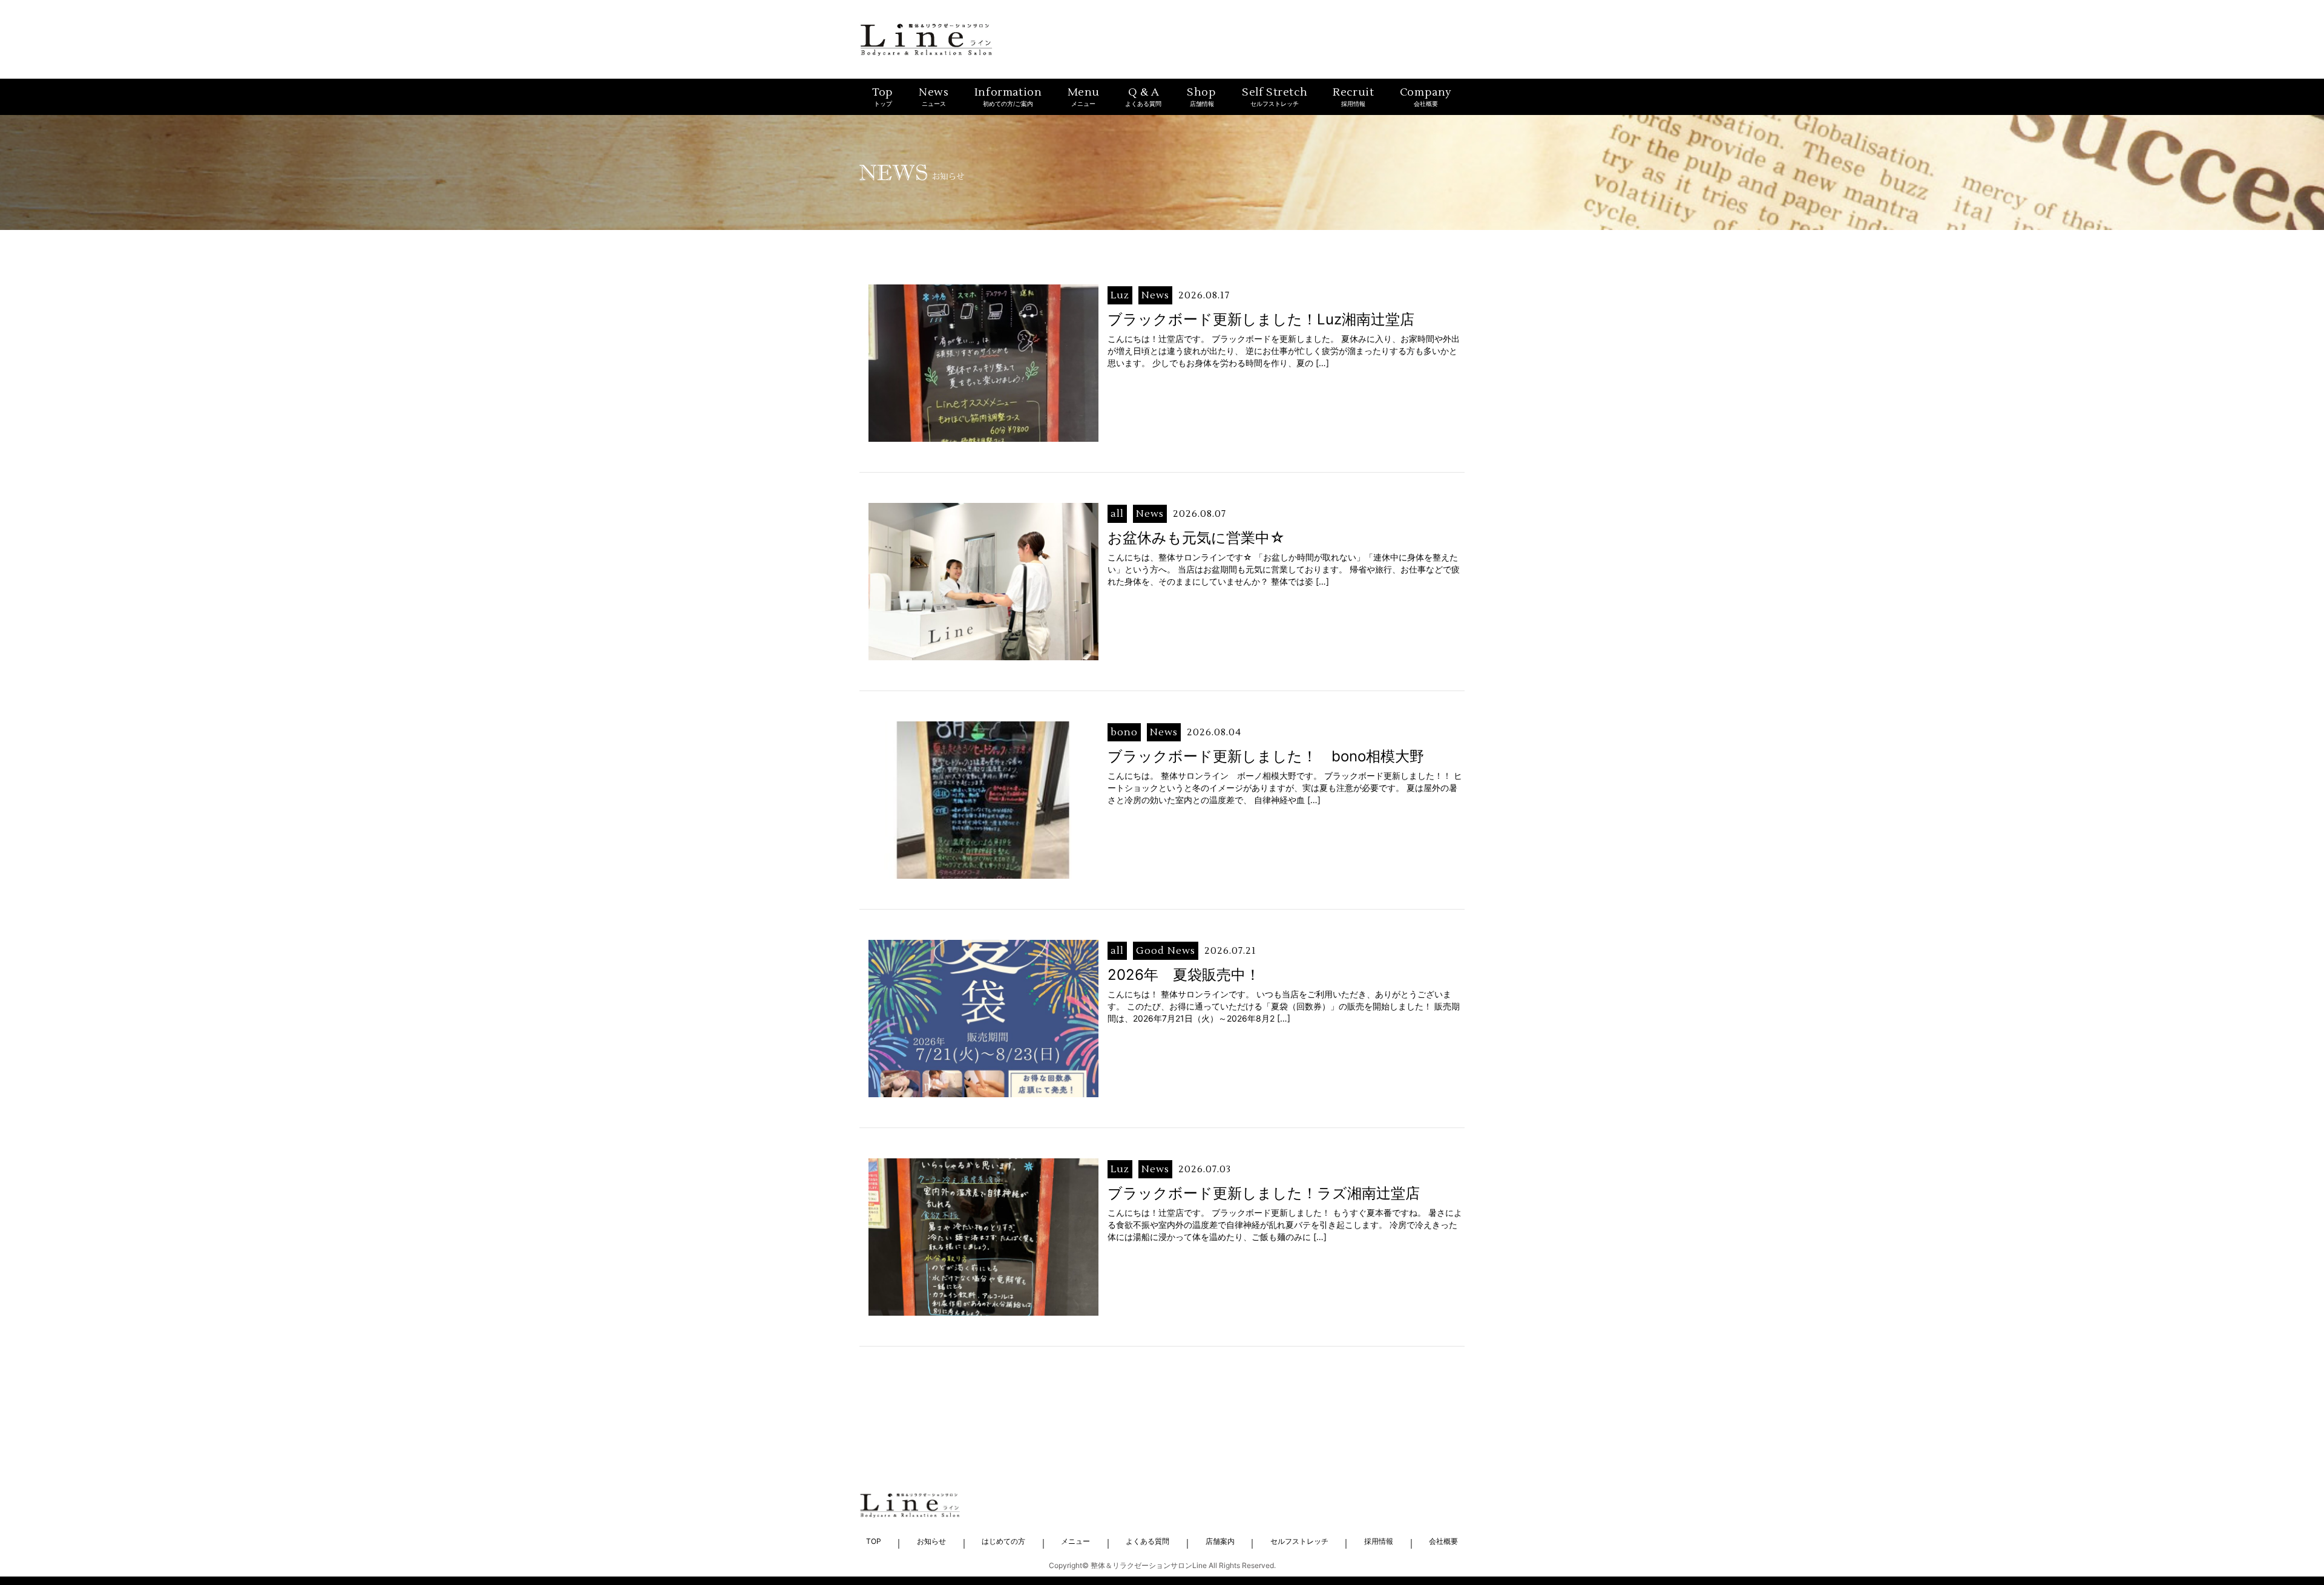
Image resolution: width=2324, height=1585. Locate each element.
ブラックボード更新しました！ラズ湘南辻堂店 (1264, 1193)
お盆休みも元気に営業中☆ (1196, 538)
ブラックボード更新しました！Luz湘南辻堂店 (1261, 319)
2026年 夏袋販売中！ (1184, 975)
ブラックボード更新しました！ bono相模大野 (1266, 756)
